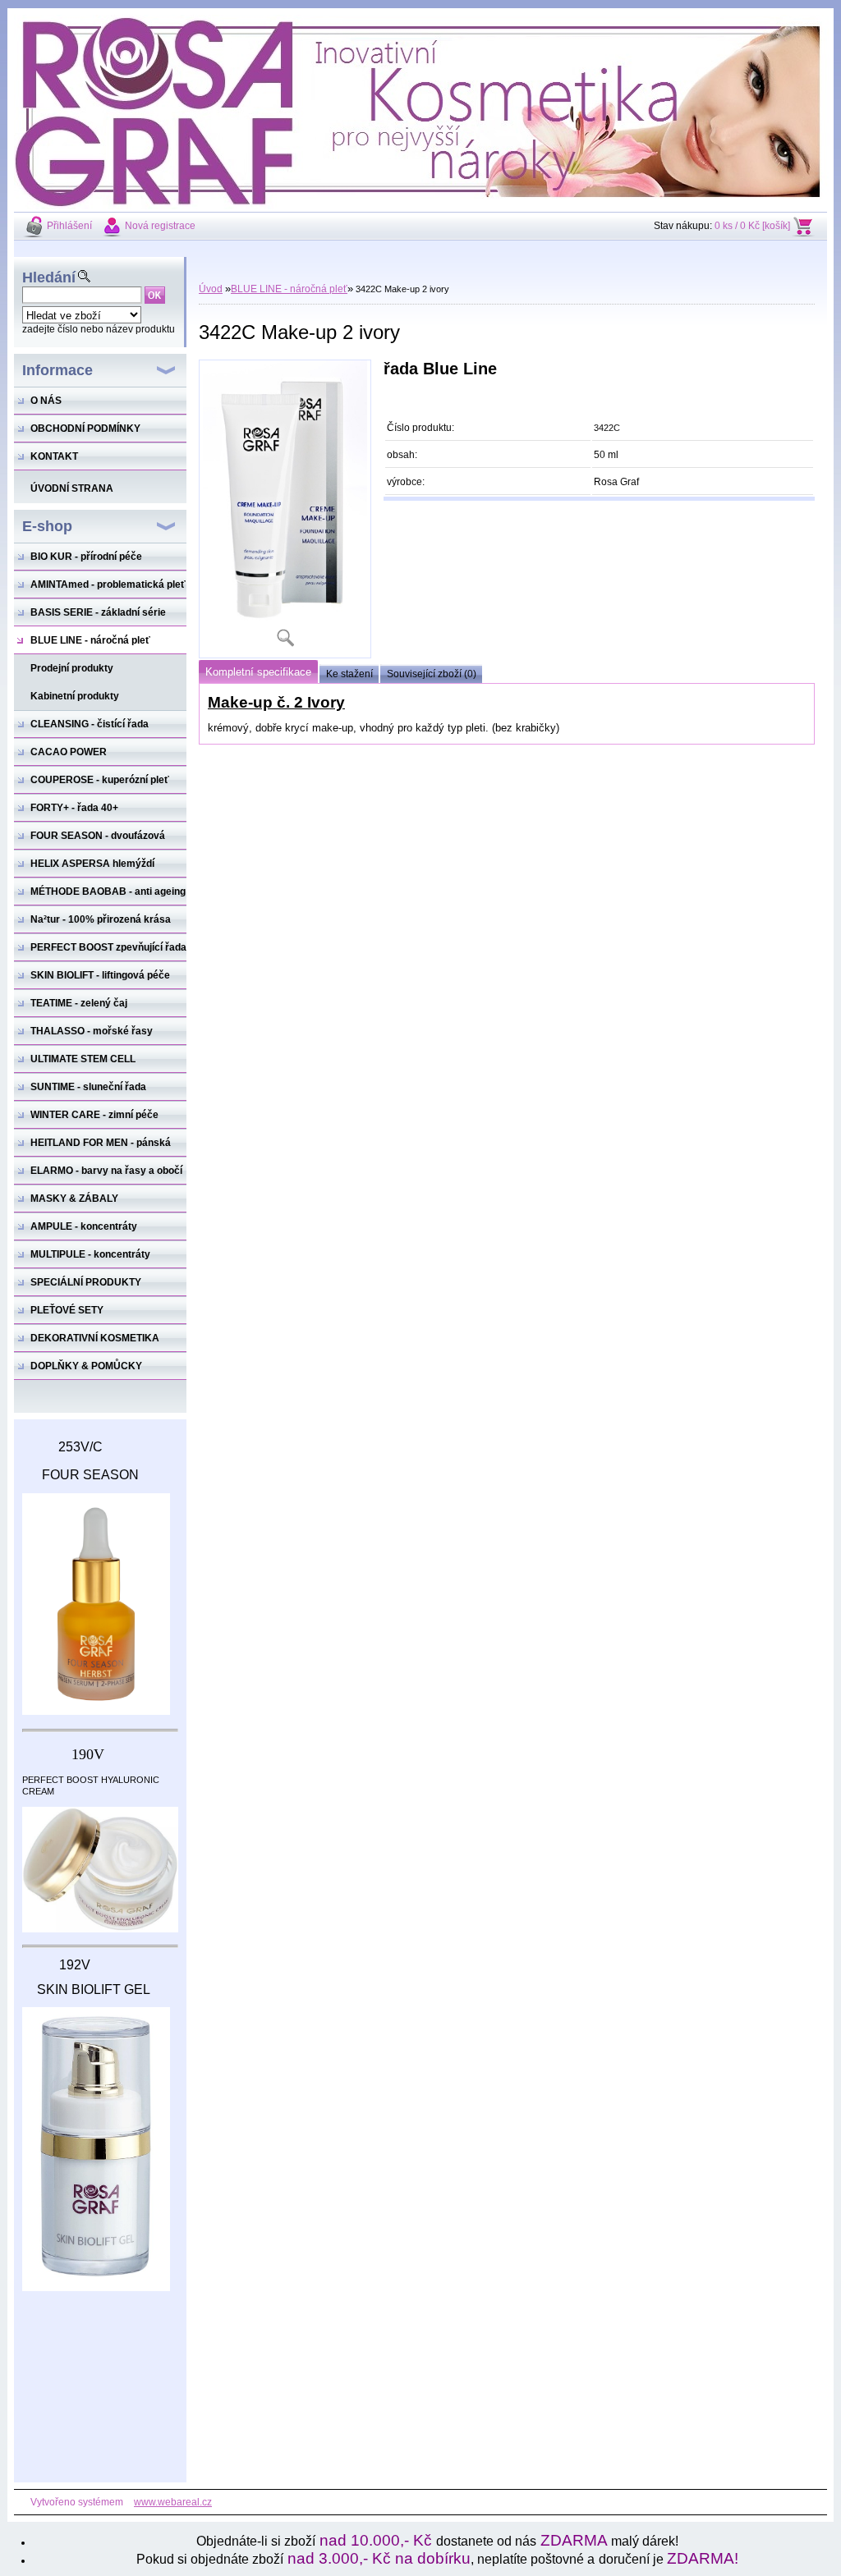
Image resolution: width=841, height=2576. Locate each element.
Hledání (49, 277)
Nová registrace (160, 226)
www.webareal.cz (173, 2502)
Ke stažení (349, 674)
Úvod (211, 289)
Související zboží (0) (432, 674)
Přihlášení (69, 226)
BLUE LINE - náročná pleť (289, 289)
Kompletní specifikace (258, 672)
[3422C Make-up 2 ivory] (285, 509)
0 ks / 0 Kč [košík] (752, 226)
